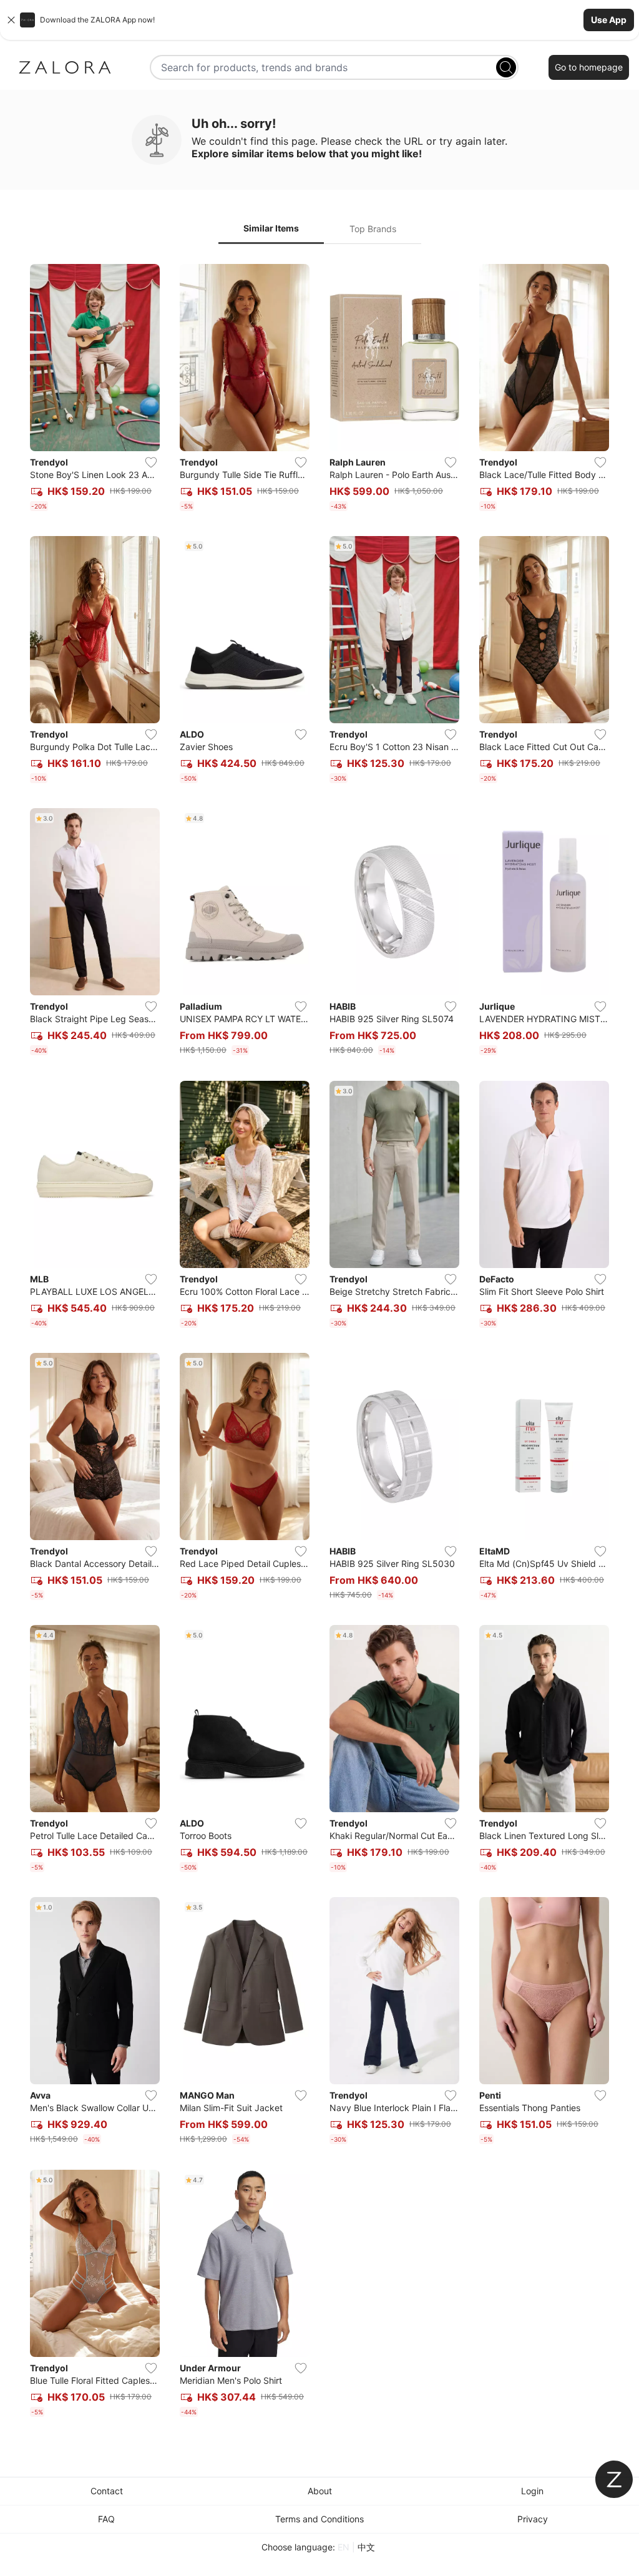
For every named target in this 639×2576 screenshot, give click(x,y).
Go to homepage (589, 67)
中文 (366, 2547)
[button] (319, 20)
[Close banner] (11, 20)
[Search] (506, 67)
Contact (107, 2491)
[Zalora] (65, 67)
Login (532, 2491)
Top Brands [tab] (373, 229)
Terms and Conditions (319, 2519)
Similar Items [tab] (271, 228)
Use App (609, 20)
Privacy (533, 2519)
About (320, 2491)
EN (344, 2547)
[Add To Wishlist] (151, 462)
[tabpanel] (319, 1343)
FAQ (106, 2519)
